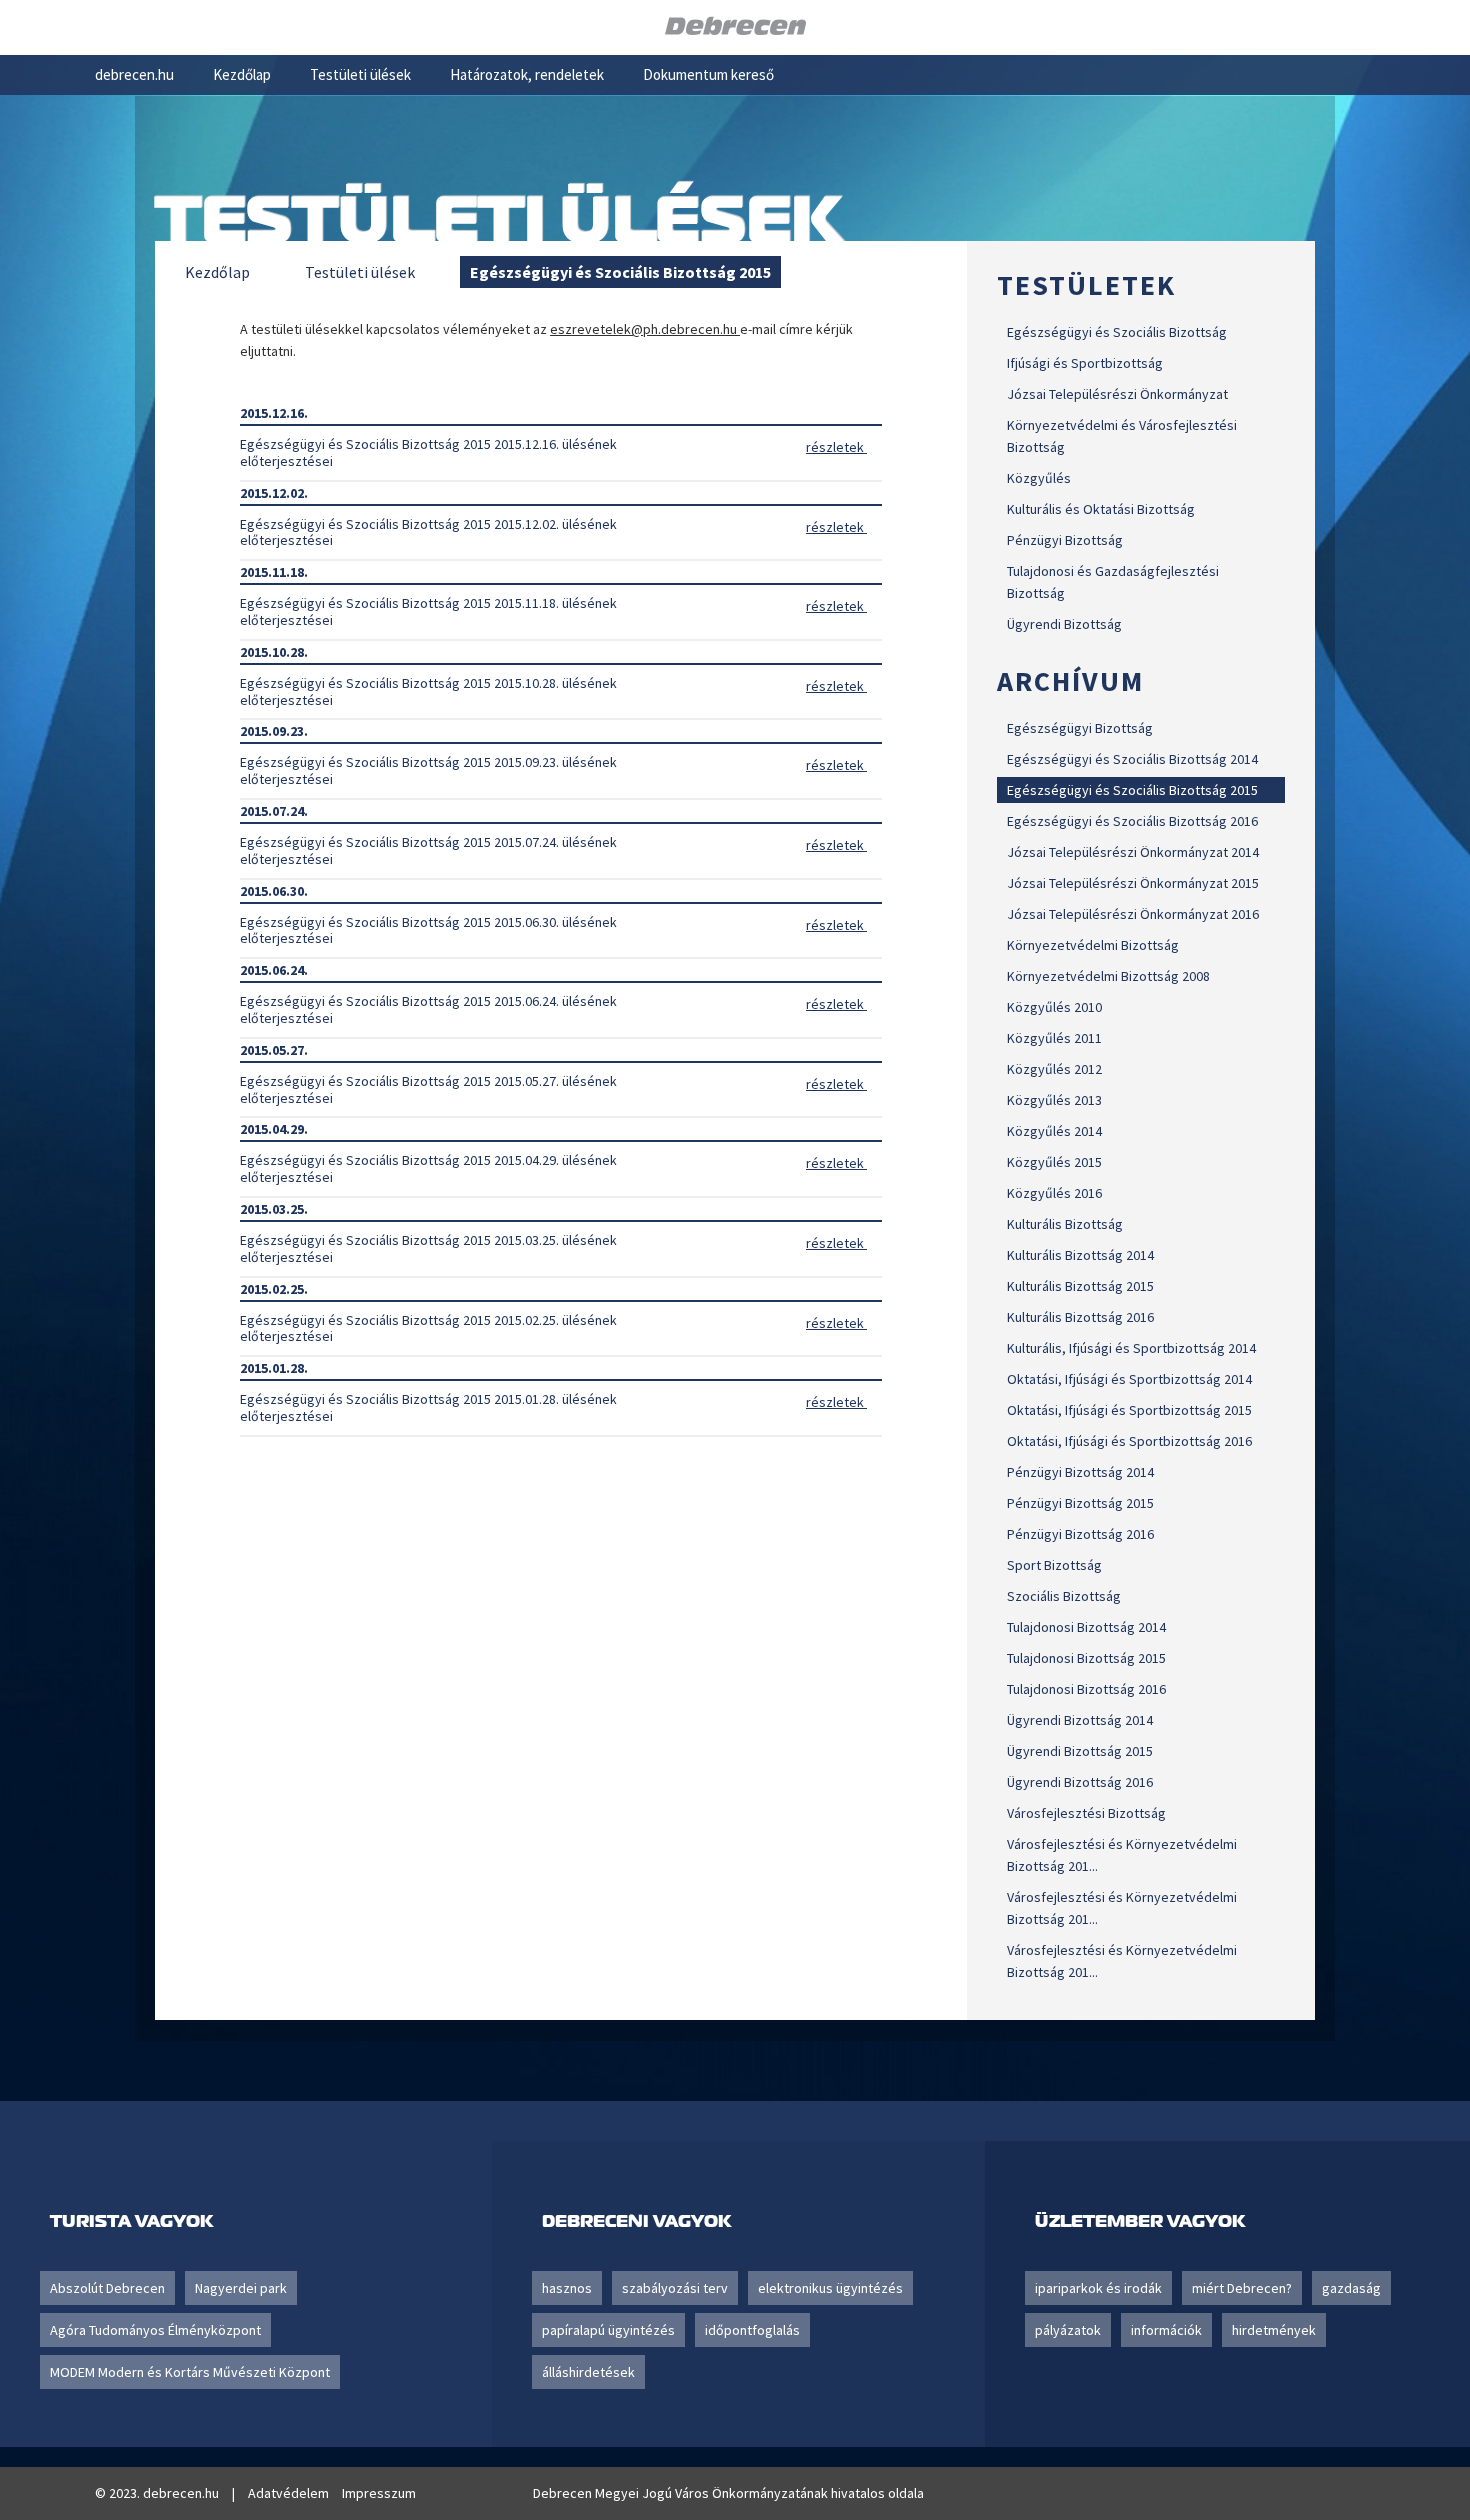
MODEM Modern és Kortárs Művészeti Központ (190, 2372)
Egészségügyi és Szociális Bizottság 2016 (1132, 821)
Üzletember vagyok (1140, 2220)
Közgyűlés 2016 (1054, 1193)
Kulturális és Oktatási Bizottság (1101, 509)
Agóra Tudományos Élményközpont (155, 2330)
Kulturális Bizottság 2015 (1080, 1286)
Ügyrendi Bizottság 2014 (1080, 1720)
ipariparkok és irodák (1098, 2288)
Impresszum (379, 2493)
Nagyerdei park (241, 2288)
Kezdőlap (242, 74)
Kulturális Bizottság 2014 (1080, 1255)
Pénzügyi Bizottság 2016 (1080, 1534)
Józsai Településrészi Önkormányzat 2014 (1133, 852)
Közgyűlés (1039, 478)
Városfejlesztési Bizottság (1086, 1813)
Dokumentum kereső (708, 74)
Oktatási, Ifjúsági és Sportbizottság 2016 (1129, 1441)
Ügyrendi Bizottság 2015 (1080, 1751)
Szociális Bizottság (1064, 1596)
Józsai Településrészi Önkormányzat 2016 (1133, 914)
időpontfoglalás (752, 2330)
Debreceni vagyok (636, 2220)
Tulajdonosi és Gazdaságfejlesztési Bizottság (1113, 582)
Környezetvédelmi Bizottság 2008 (1108, 976)
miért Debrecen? (1242, 2288)
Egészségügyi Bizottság (1080, 728)
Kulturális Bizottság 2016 (1080, 1317)
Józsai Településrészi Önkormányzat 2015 (1133, 883)
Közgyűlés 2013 (1054, 1100)
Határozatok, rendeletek (527, 74)
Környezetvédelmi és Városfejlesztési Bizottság (1122, 436)
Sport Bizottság (1054, 1565)
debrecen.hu (134, 74)
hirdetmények (1274, 2330)
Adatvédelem (288, 2493)
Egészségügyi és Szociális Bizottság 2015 (1132, 790)
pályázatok (1068, 2330)
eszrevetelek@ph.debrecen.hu (645, 329)
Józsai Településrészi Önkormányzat (1117, 394)
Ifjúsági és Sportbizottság (1085, 363)
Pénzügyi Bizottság (1065, 540)
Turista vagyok (131, 2220)
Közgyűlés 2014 (1054, 1131)
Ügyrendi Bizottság (1064, 624)
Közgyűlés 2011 (1054, 1038)
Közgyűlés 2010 (1054, 1007)
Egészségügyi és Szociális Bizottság (1117, 332)
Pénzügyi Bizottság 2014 (1080, 1472)
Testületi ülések (360, 74)
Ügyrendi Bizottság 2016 (1080, 1782)
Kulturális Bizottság (1065, 1224)
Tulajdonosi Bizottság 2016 (1086, 1689)
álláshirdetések (588, 2372)
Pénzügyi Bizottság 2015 (1080, 1503)
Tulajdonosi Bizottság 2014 (1086, 1627)
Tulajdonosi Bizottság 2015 (1086, 1658)
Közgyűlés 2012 (1054, 1069)
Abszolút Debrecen (107, 2288)
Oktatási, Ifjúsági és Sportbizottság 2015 (1129, 1410)
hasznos (567, 2288)
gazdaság (1351, 2288)
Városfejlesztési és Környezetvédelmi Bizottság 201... (1122, 1855)
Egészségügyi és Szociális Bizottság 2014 (1132, 759)
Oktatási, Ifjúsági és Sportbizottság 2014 (1129, 1379)
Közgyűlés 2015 (1054, 1162)
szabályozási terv (675, 2288)
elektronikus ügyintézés (830, 2288)
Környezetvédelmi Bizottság (1093, 945)
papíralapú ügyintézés (608, 2330)
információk (1166, 2330)
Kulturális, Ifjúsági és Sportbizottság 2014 (1131, 1348)
